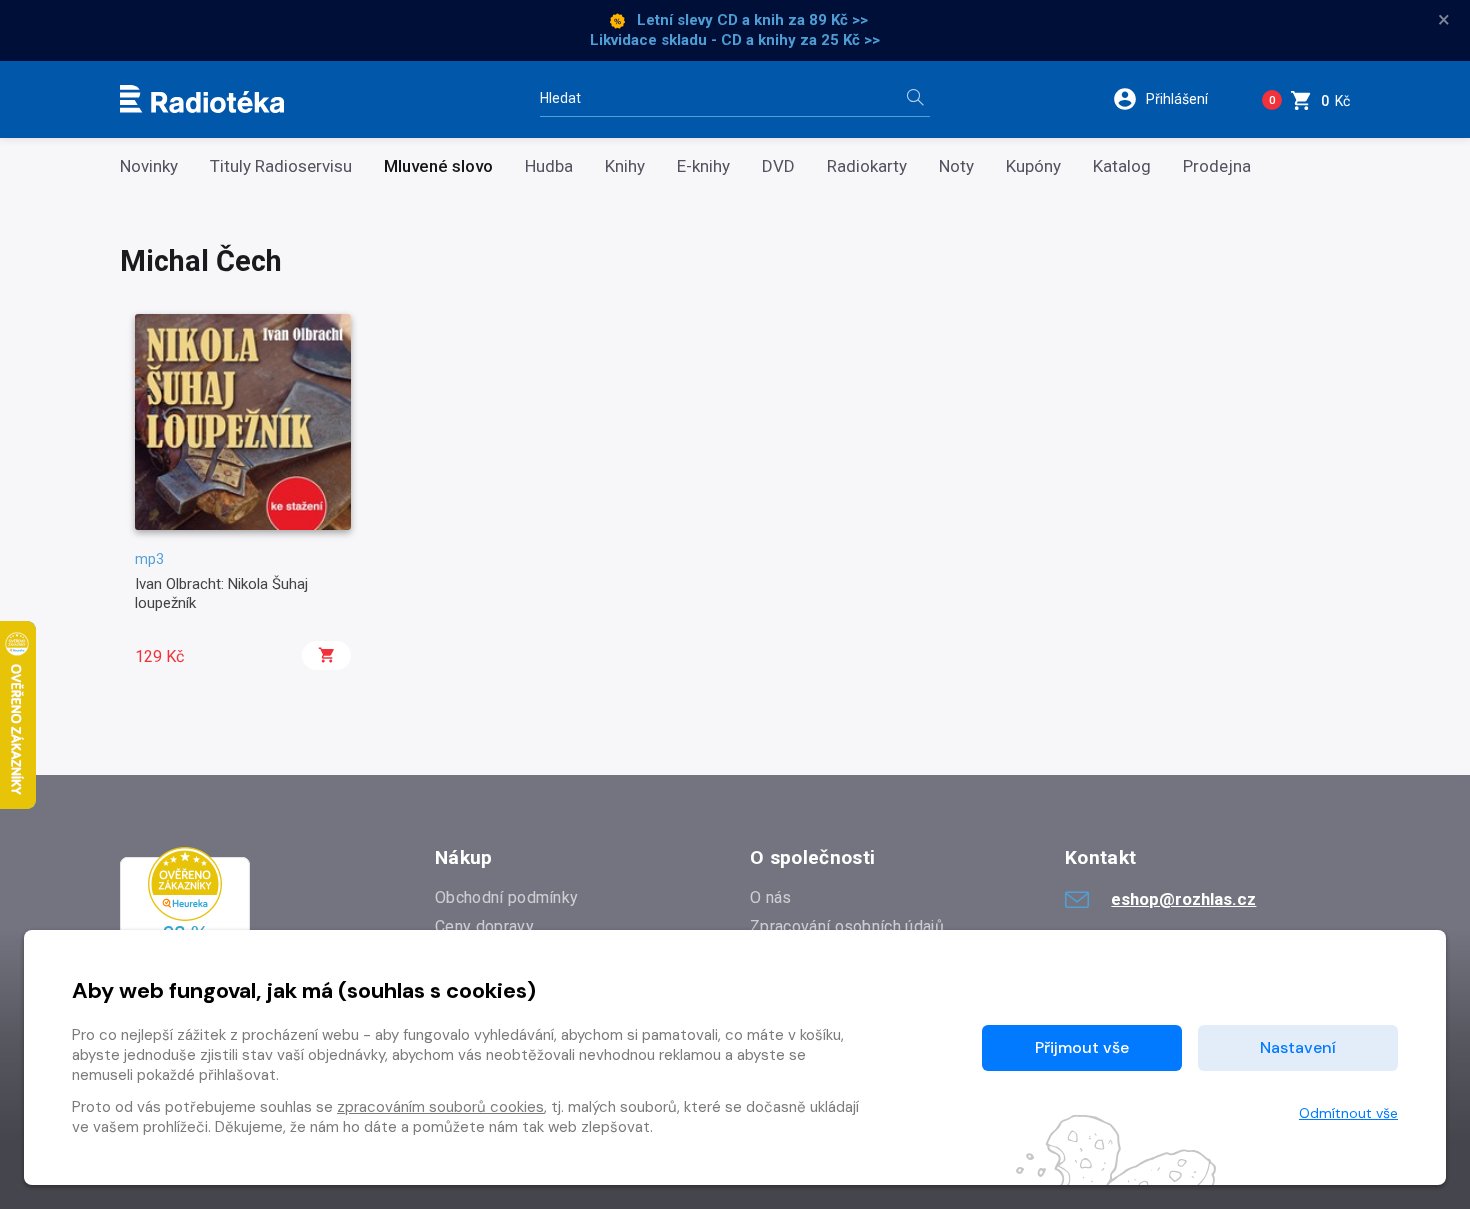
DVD (778, 166)
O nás (771, 897)
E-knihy (703, 166)
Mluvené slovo (438, 166)
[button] (1173, 99)
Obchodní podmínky (506, 897)
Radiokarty (867, 166)
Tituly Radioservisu (281, 166)
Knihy (625, 166)
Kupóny (1033, 166)
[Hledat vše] (915, 99)
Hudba (549, 166)
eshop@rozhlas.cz (1183, 899)
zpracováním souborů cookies (440, 1107)
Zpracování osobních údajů (847, 926)
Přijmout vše (1082, 1047)
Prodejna (1217, 166)
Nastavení (1298, 1047)
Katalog (1122, 166)
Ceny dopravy (484, 926)
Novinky (149, 166)
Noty (956, 166)
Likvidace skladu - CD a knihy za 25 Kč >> (735, 40)
